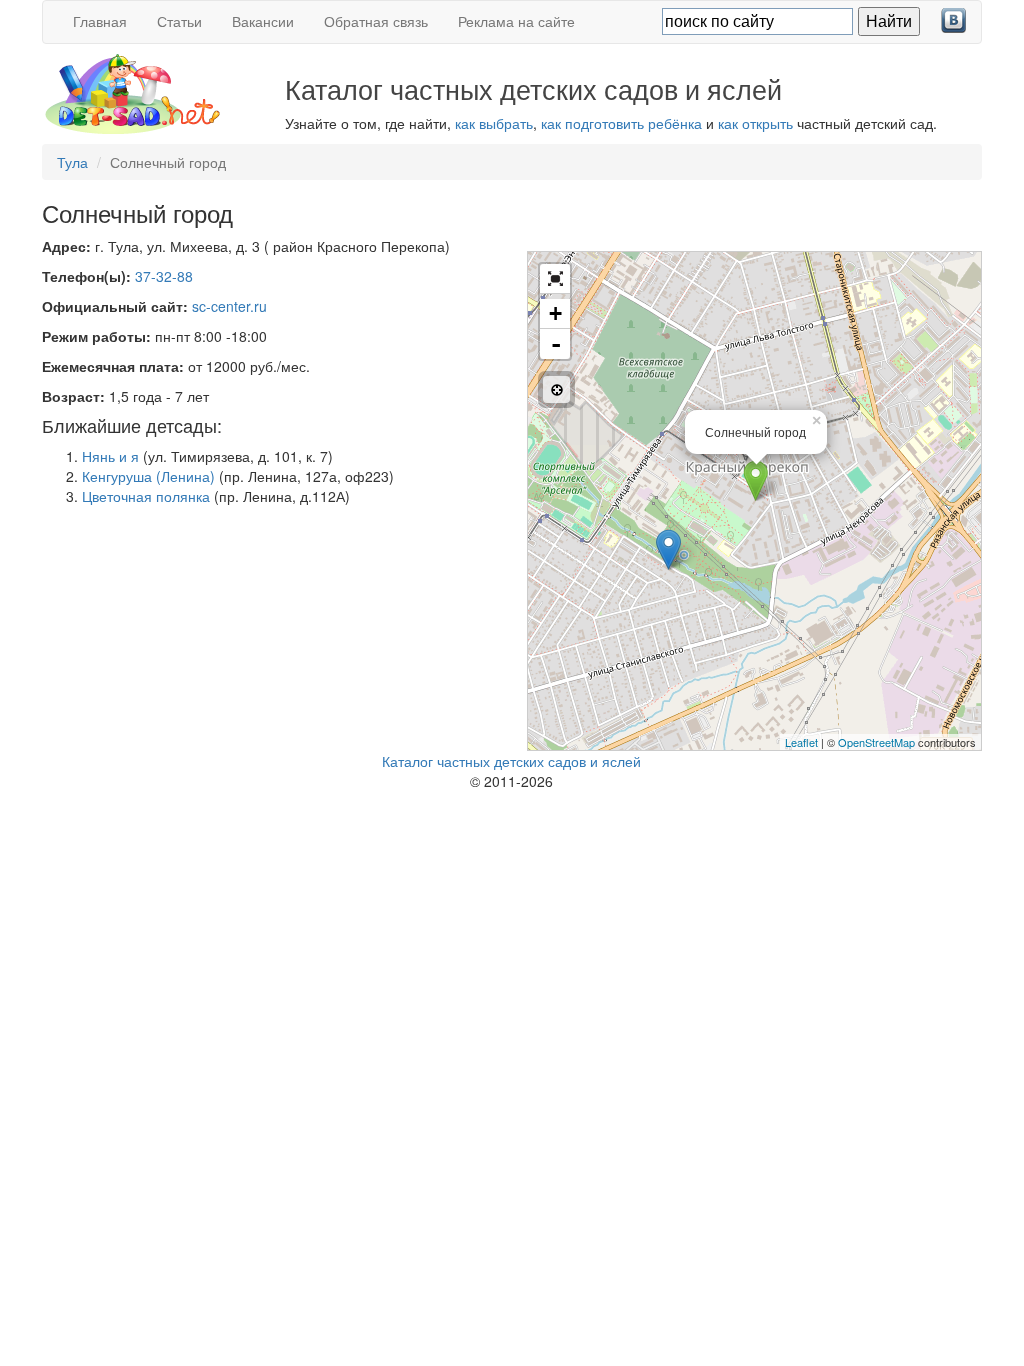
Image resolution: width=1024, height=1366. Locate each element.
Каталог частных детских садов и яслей (511, 761)
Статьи (179, 21)
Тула (72, 162)
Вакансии (263, 21)
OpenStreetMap (876, 742)
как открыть (755, 123)
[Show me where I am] (556, 389)
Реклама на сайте (516, 21)
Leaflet (801, 742)
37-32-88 (164, 276)
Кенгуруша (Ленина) (148, 476)
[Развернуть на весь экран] (555, 279)
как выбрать (494, 123)
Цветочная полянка (146, 496)
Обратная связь (376, 21)
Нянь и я (110, 456)
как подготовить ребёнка (621, 123)
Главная (100, 21)
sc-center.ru (229, 306)
